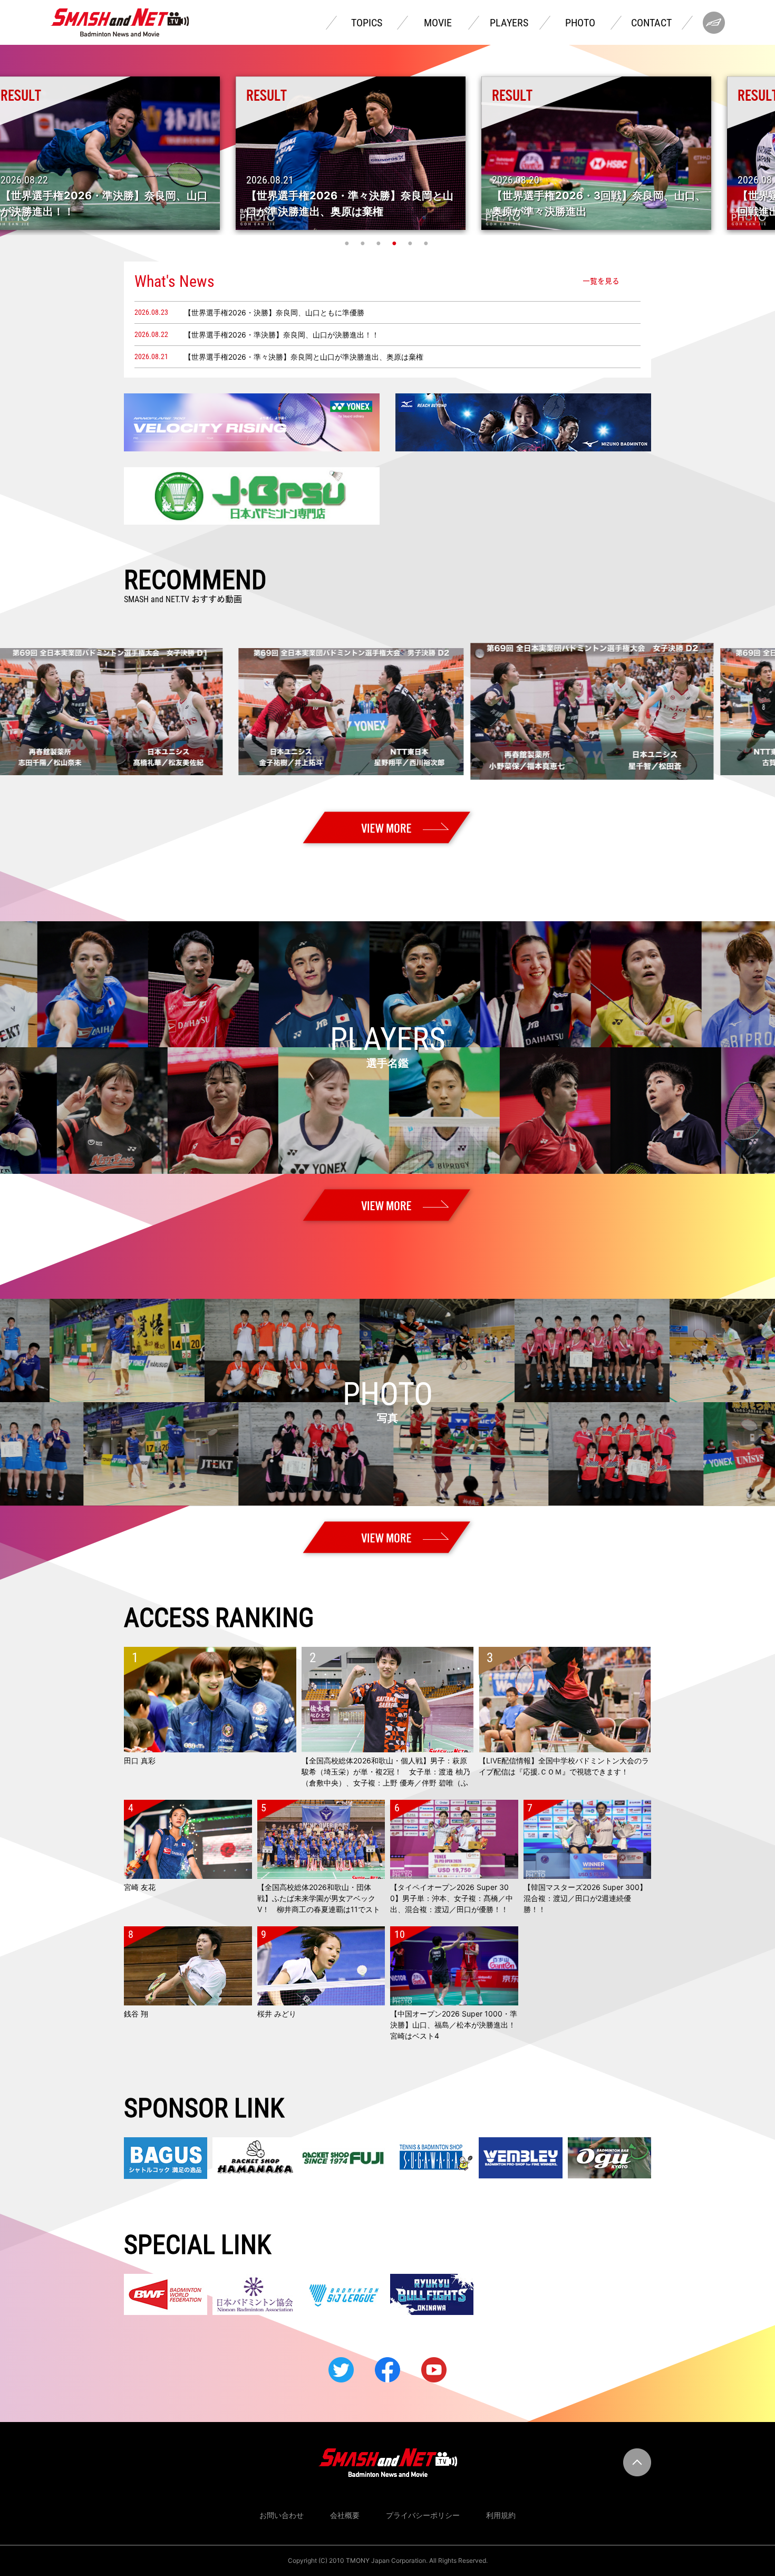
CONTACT (651, 23)
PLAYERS (509, 23)
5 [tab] (411, 243)
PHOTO (580, 23)
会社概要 (345, 2515)
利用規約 (501, 2515)
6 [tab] (427, 243)
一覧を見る (601, 281)
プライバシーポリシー (423, 2515)
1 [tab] (348, 243)
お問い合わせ (282, 2515)
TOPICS (367, 23)
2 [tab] (364, 243)
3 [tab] (380, 243)
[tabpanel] (388, 153)
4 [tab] (395, 243)
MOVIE (438, 23)
